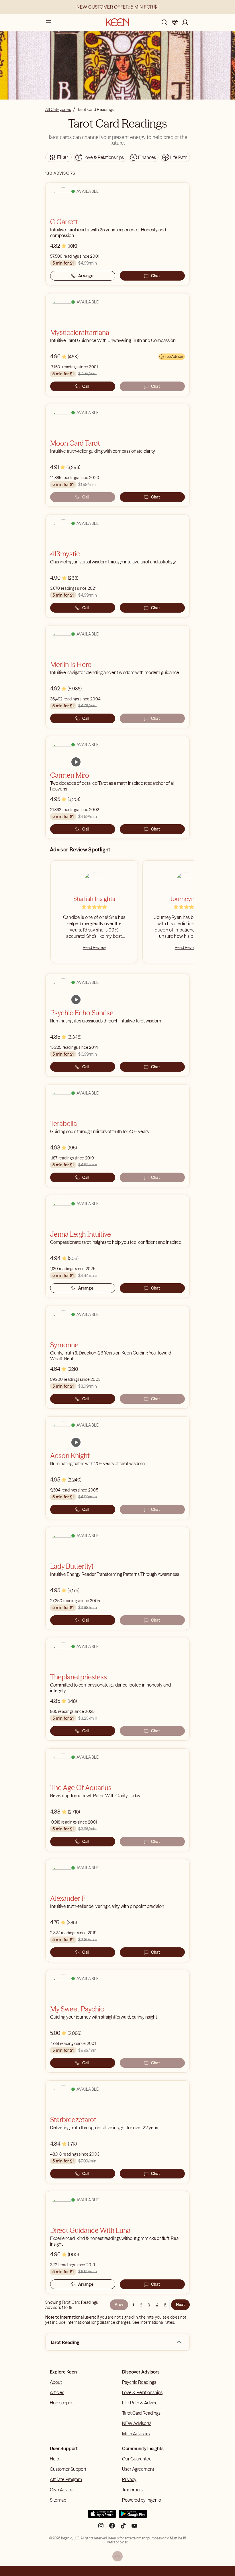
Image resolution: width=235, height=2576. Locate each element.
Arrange (86, 276)
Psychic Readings (139, 2382)
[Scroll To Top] (117, 2556)
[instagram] (101, 2528)
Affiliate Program (66, 2479)
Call (86, 386)
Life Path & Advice (140, 2403)
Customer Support (68, 2469)
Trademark (133, 2490)
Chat (155, 276)
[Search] (164, 22)
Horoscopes (62, 2403)
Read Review (94, 948)
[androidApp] (133, 2516)
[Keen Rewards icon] (175, 22)
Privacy (129, 2479)
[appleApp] (102, 2516)
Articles (57, 2392)
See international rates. (154, 2322)
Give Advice (62, 2490)
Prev (119, 2305)
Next (180, 2305)
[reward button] (175, 22)
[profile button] (185, 22)
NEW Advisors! (136, 2423)
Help (54, 2459)
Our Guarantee (137, 2459)
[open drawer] (49, 22)
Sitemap (58, 2500)
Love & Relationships (142, 2392)
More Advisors (136, 2434)
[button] (179, 2342)
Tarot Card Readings (141, 2413)
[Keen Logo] (117, 22)
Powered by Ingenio (142, 2500)
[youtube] (134, 2528)
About (56, 2382)
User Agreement (138, 2469)
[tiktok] (123, 2528)
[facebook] (112, 2528)
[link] (76, 762)
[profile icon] (185, 22)
